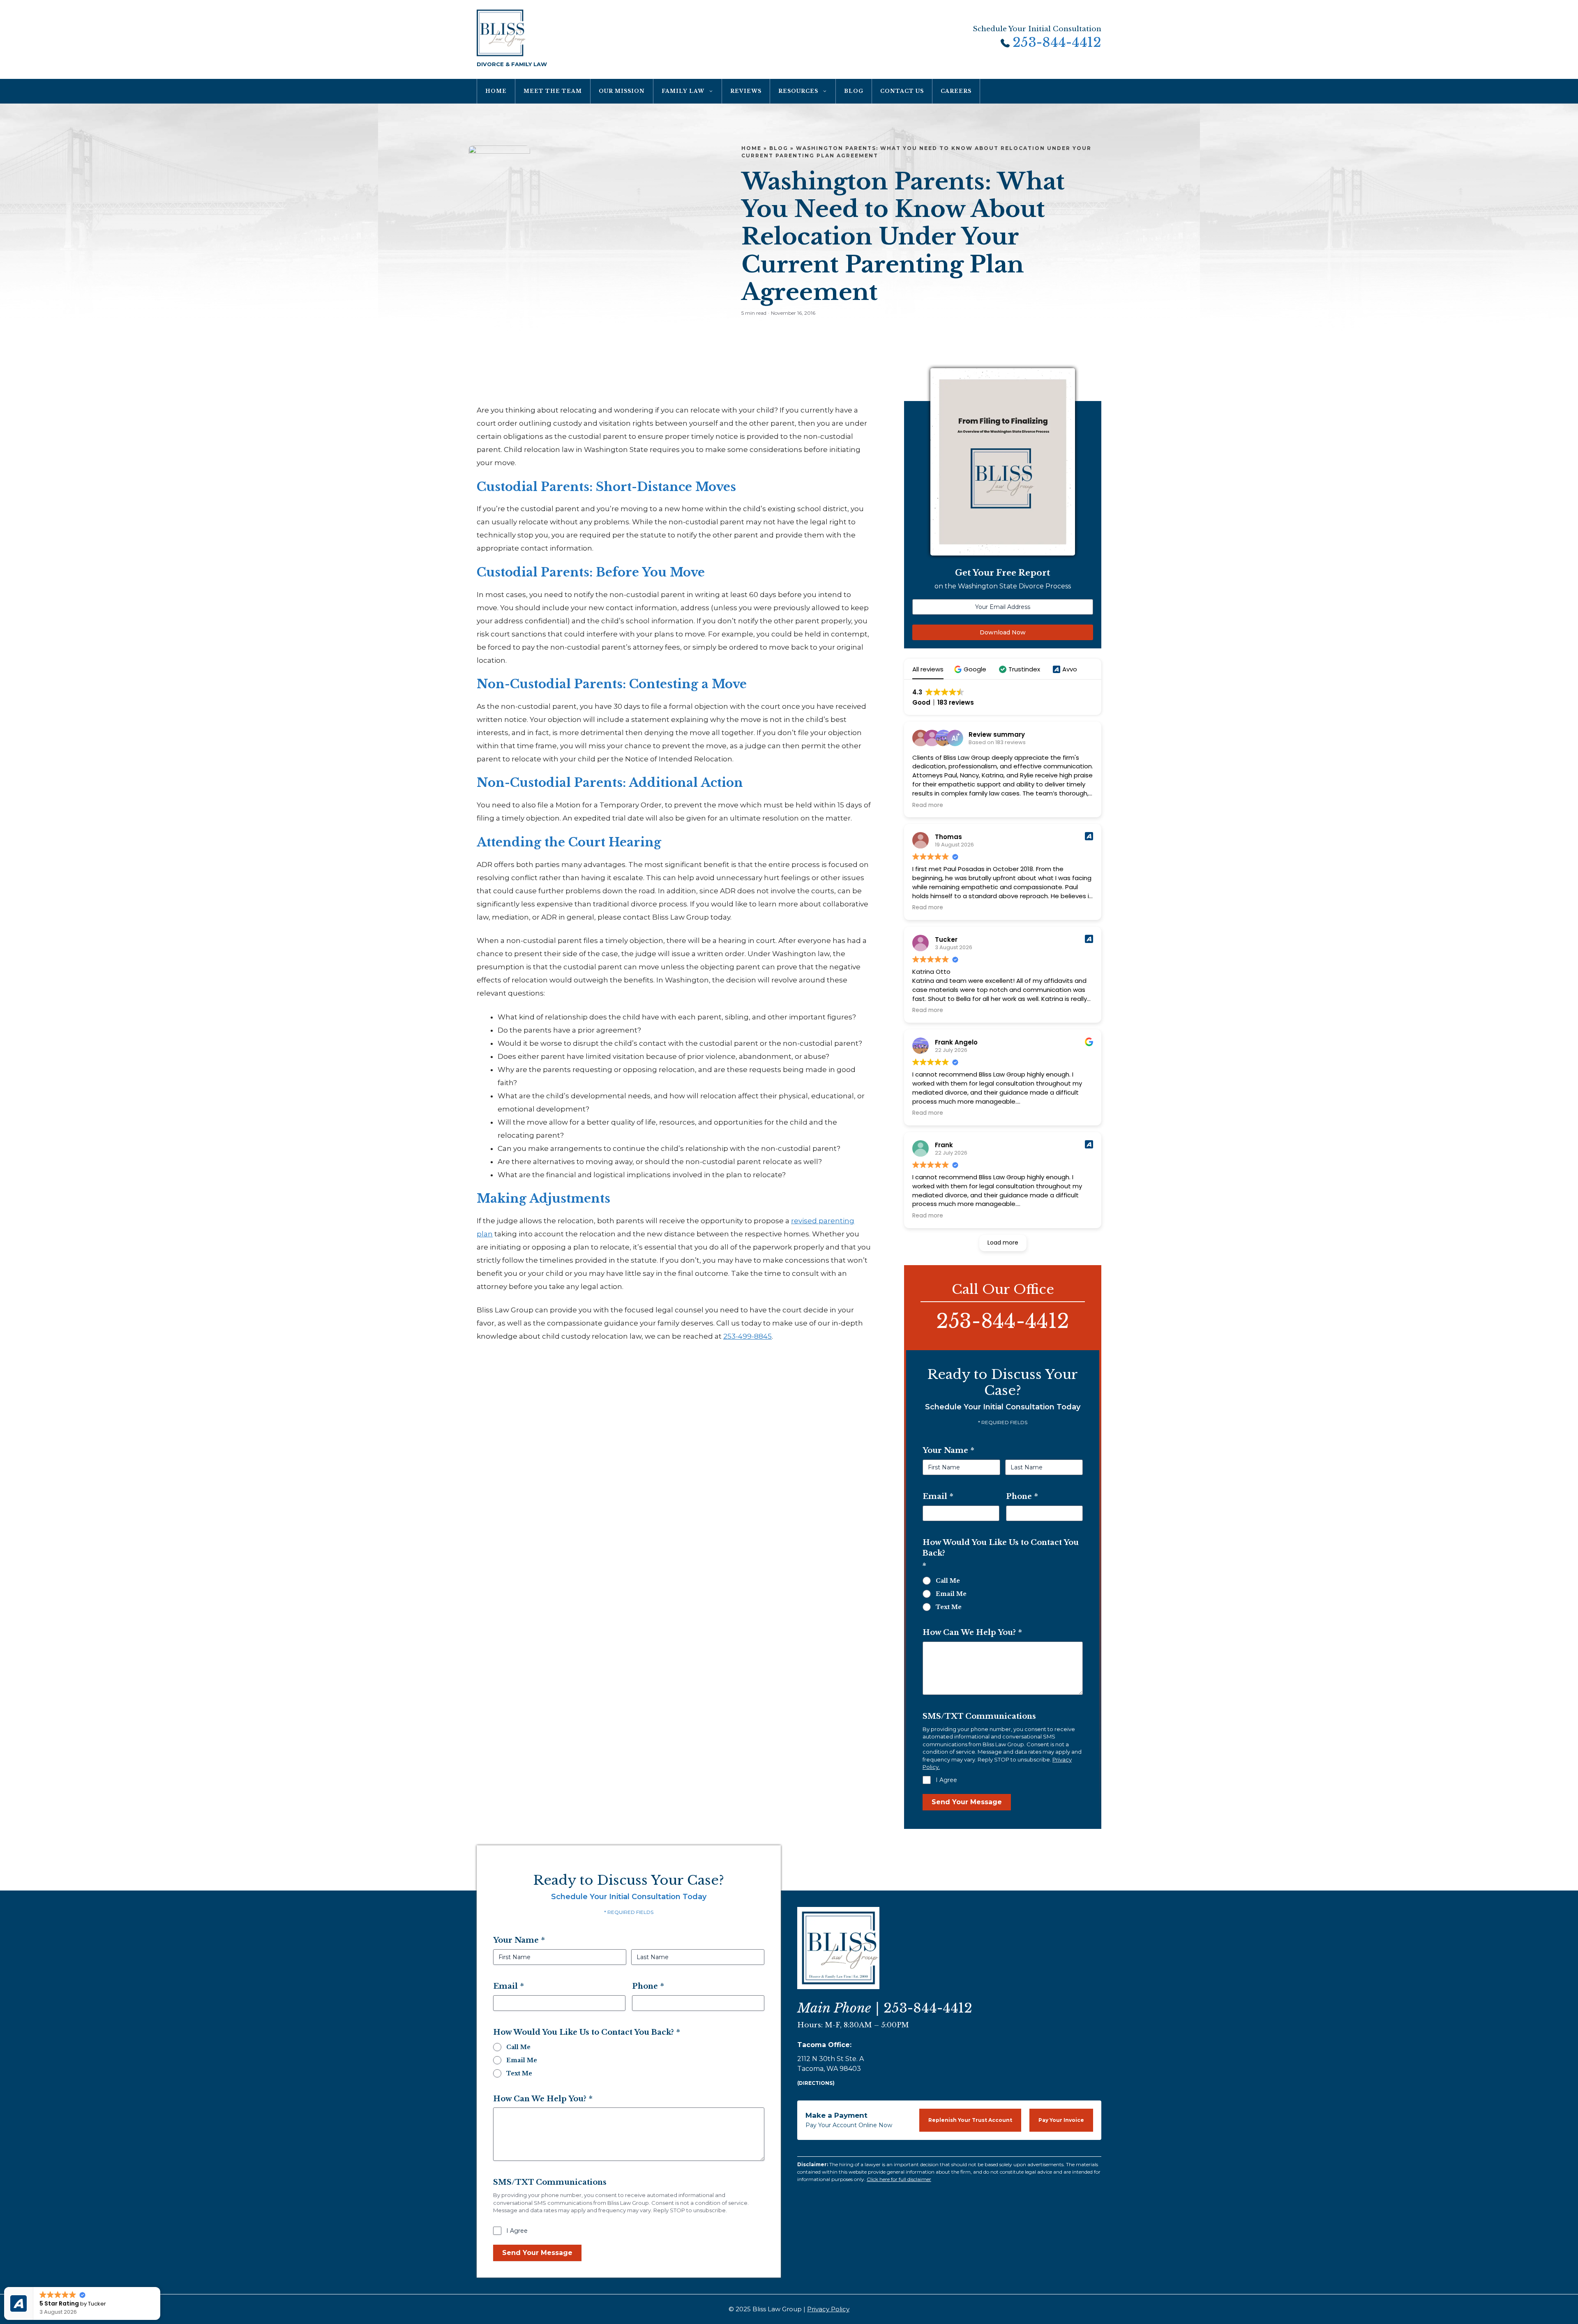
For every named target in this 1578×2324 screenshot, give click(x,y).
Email (938, 1496)
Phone (1022, 1496)
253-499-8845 (747, 1336)
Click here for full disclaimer (899, 2179)
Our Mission (622, 91)
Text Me (949, 1607)
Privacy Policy (828, 2309)
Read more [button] (928, 805)
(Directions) (816, 2083)
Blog (854, 91)
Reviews (746, 91)
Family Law (683, 91)
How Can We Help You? (972, 1632)
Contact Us (902, 91)
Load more (1003, 1243)
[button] (971, 669)
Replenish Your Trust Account (970, 2120)
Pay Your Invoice (1061, 2120)
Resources (798, 91)
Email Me (951, 1594)
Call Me (948, 1581)
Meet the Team (553, 91)
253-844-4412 (1057, 43)
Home (496, 91)
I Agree (946, 1780)
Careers (956, 91)
